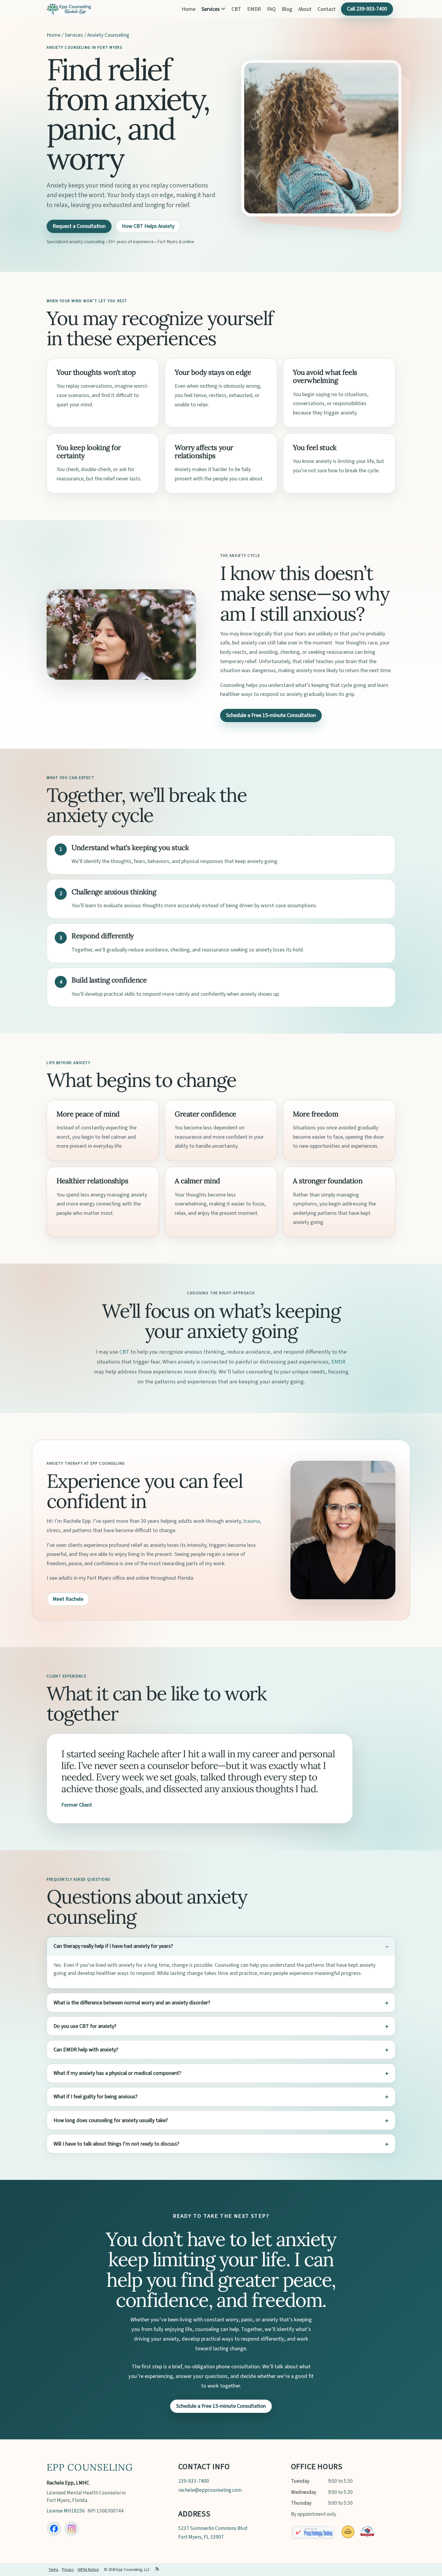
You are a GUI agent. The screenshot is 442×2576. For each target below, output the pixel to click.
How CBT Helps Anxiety (148, 226)
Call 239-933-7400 (367, 9)
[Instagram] (72, 2529)
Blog (287, 9)
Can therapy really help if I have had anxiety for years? (113, 1946)
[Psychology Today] (313, 2532)
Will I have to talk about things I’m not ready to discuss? (116, 2144)
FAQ (271, 9)
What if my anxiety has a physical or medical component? (117, 2073)
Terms (53, 2570)
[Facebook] (54, 2529)
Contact (327, 9)
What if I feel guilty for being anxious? (95, 2097)
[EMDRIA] (348, 2532)
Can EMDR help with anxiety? (86, 2050)
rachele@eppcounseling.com (210, 2490)
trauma (252, 1521)
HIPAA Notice (88, 2570)
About (305, 9)
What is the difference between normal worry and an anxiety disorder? (132, 2003)
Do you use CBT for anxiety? (85, 2026)
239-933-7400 (194, 2481)
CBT (236, 9)
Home (189, 9)
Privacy (68, 2570)
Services (211, 9)
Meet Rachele (68, 1599)
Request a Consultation (79, 226)
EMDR (254, 9)
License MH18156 (66, 2511)
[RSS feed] (157, 2570)
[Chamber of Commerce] (367, 2532)
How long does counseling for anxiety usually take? (111, 2120)
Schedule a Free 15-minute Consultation (271, 715)
